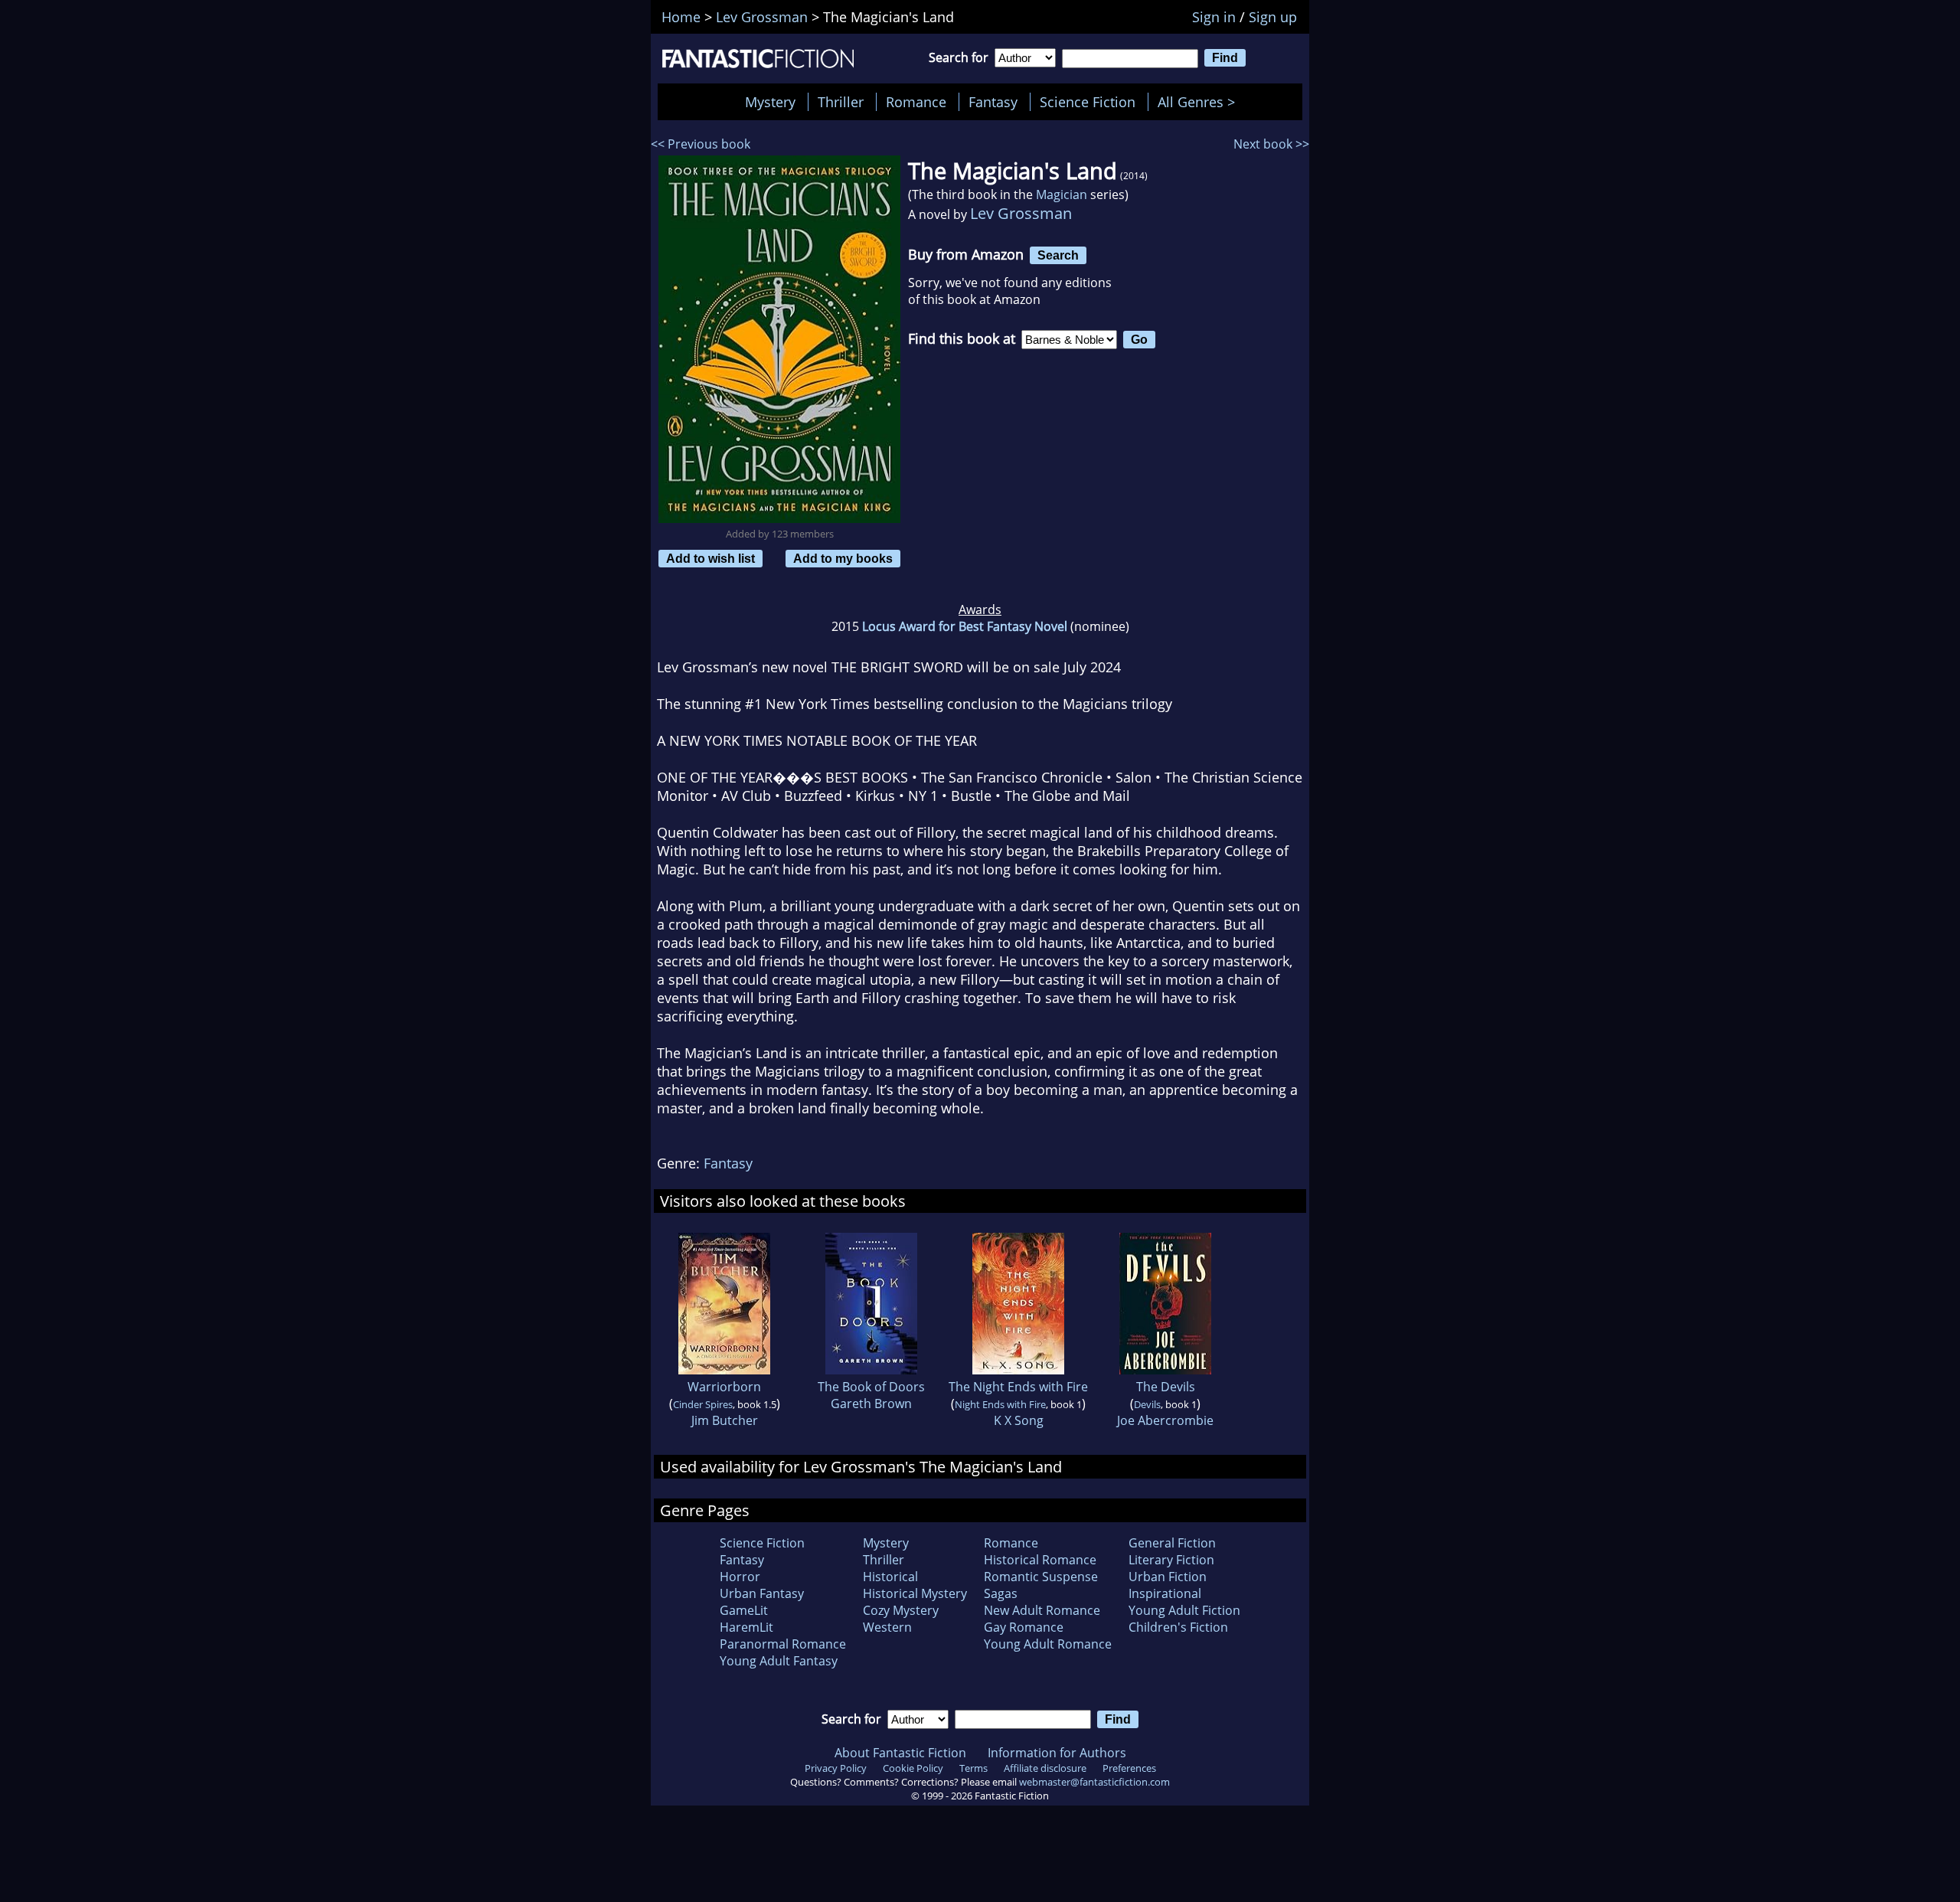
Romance (916, 102)
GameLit (744, 1610)
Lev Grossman (1021, 213)
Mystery (770, 102)
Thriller (841, 102)
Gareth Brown (871, 1404)
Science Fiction (1088, 102)
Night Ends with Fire (1000, 1404)
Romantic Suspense (1041, 1577)
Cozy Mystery (901, 1610)
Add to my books (843, 558)
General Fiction (1172, 1543)
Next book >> (1271, 144)
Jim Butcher (725, 1420)
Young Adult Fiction (1184, 1610)
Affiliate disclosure (1045, 1768)
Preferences (1129, 1768)
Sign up (1273, 17)
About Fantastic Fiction (900, 1753)
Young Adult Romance (1048, 1644)
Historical (890, 1577)
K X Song (1019, 1420)
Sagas (1001, 1593)
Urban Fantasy (762, 1593)
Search (1058, 255)
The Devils (1166, 1387)
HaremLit (746, 1627)
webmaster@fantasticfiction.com (1094, 1782)
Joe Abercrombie (1165, 1420)
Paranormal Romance (783, 1644)
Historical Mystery (915, 1593)
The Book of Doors (871, 1387)
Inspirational (1165, 1593)
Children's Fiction (1178, 1627)
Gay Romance (1024, 1627)
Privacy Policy (836, 1768)
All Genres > (1200, 102)
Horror (740, 1577)
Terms (973, 1768)
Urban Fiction (1168, 1577)
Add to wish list (710, 558)
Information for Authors (1057, 1753)
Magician (1062, 194)
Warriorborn (724, 1387)
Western (887, 1627)
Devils (1147, 1404)
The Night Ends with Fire (1018, 1387)
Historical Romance (1040, 1560)
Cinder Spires (703, 1404)
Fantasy (993, 102)
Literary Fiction (1171, 1560)
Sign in (1214, 17)
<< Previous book (701, 144)
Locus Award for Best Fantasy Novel (965, 626)
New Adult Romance (1042, 1610)
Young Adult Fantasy (779, 1661)
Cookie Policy (913, 1768)
